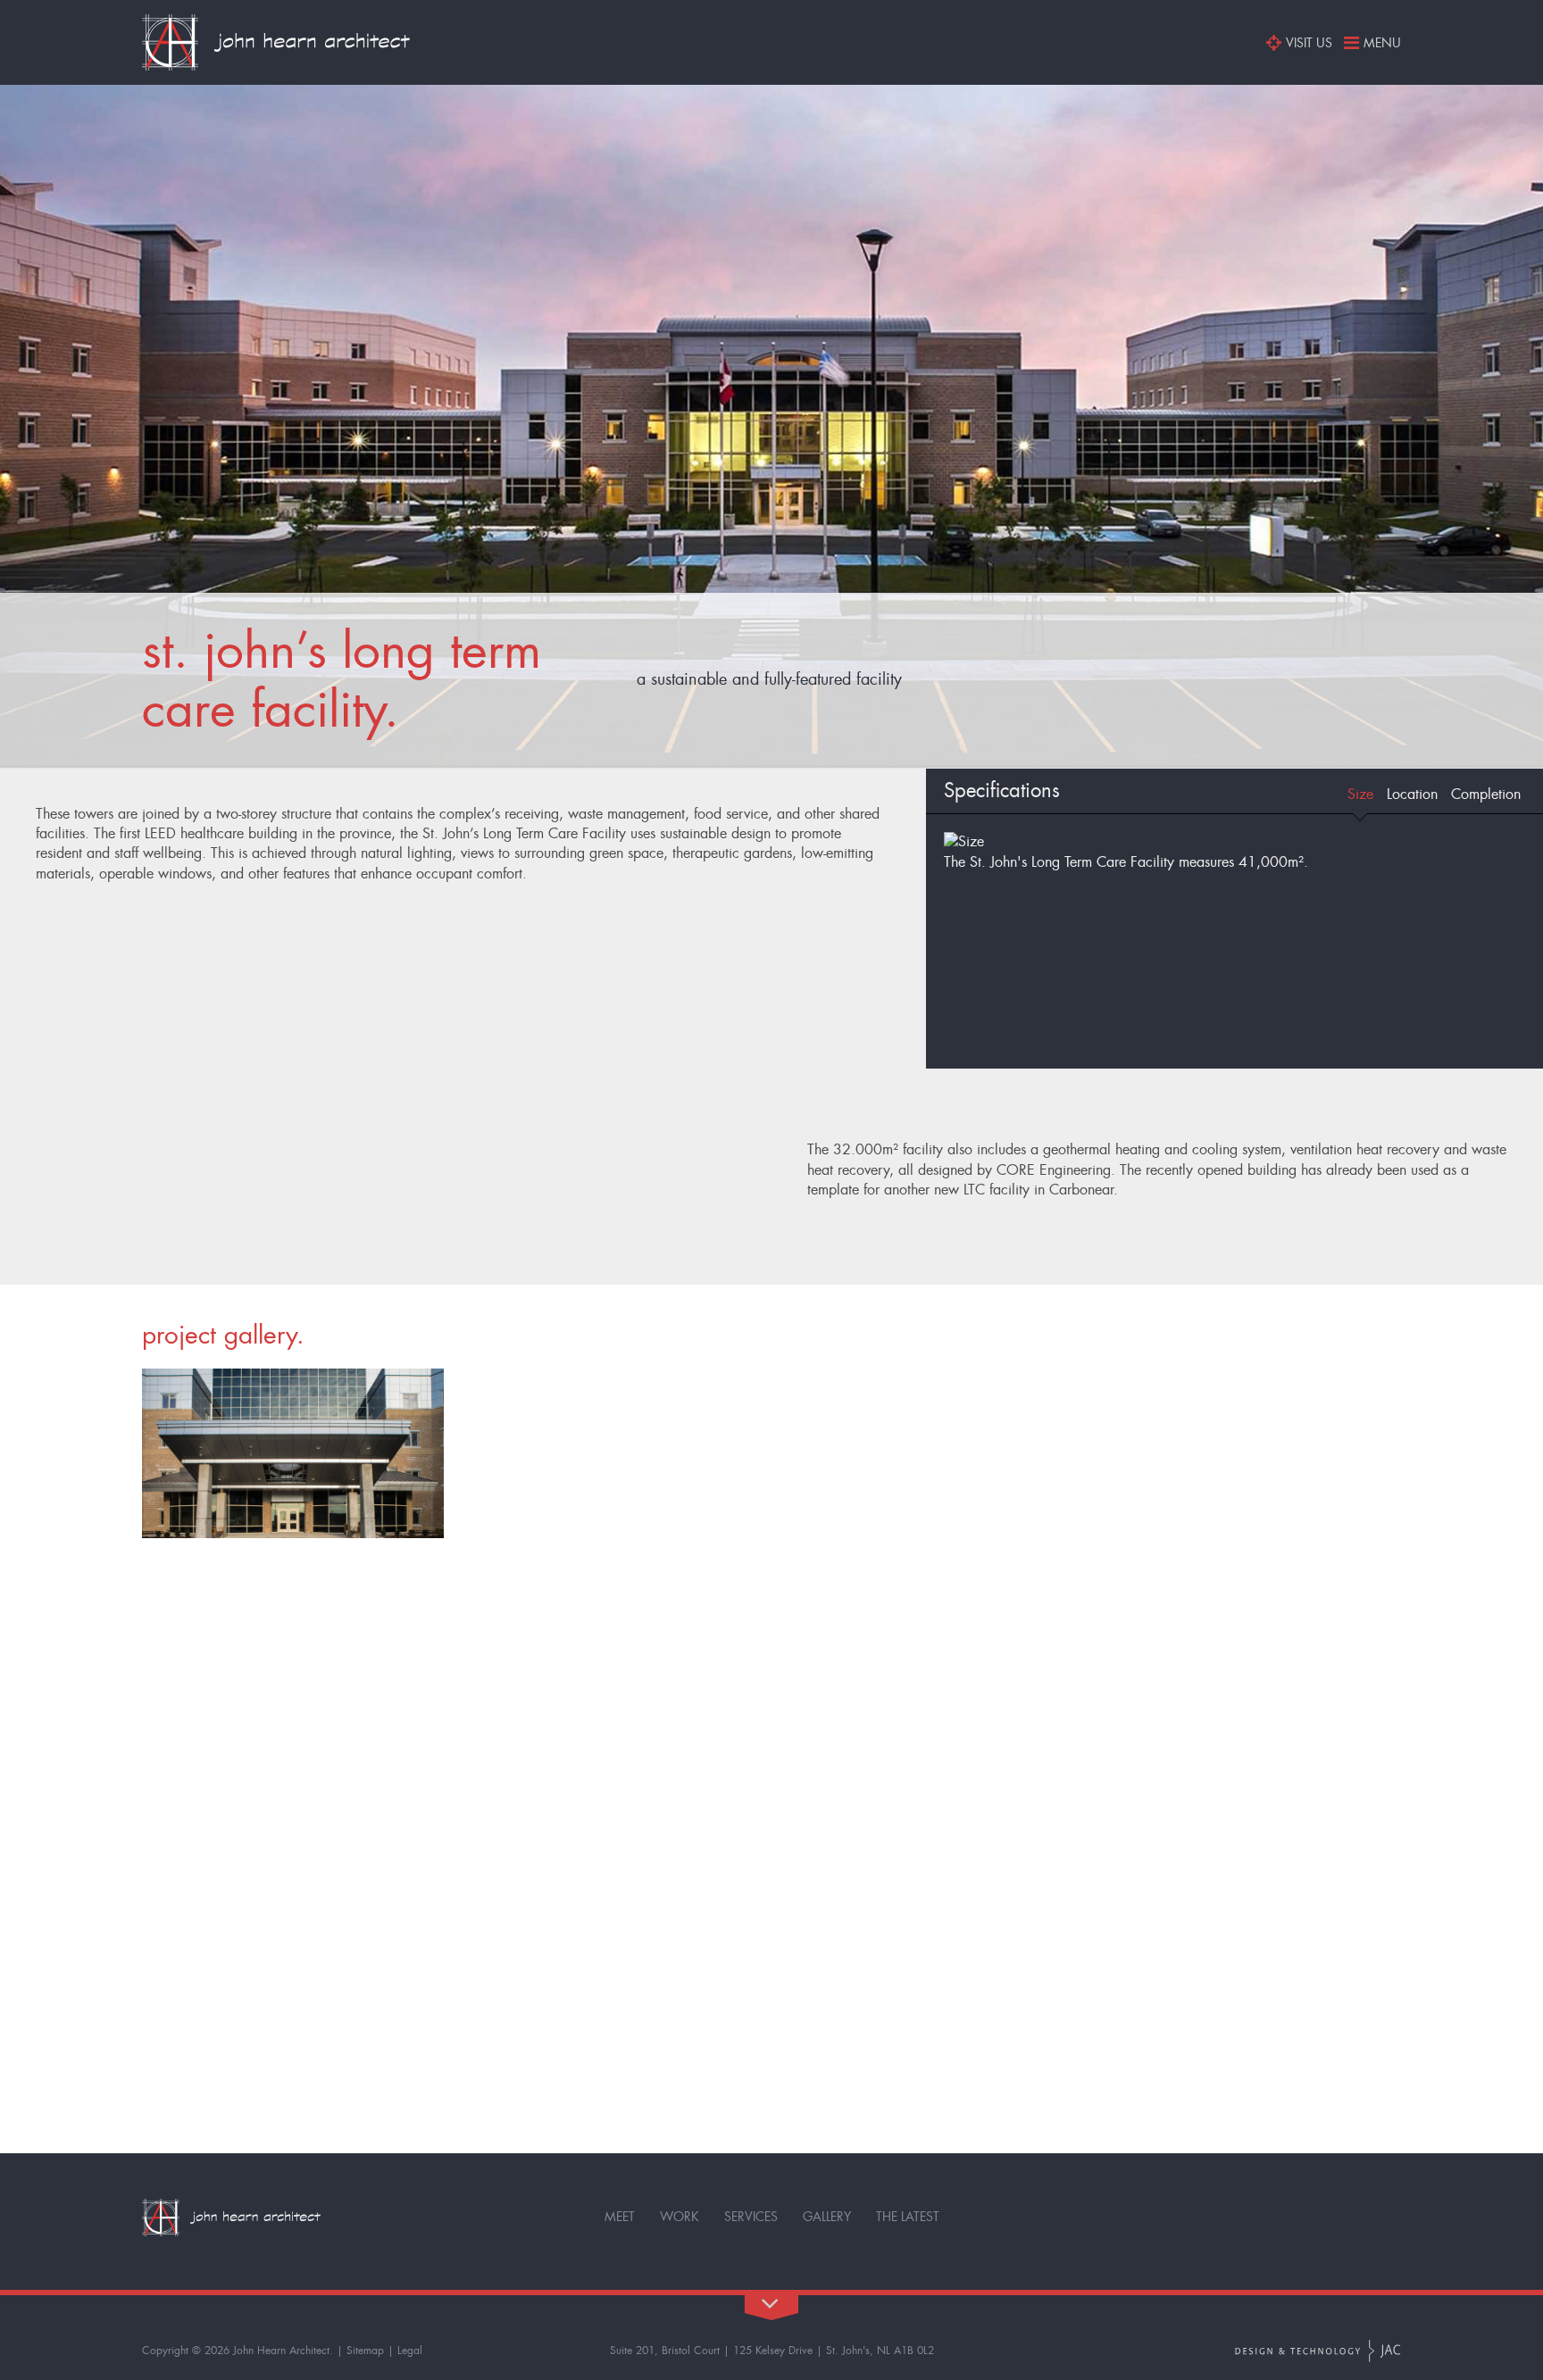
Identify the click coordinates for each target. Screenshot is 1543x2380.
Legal (410, 2351)
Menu (1382, 43)
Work (680, 2217)
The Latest (908, 2217)
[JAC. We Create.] (1318, 2351)
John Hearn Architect (281, 2351)
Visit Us (1309, 43)
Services (751, 2217)
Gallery (827, 2217)
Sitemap (365, 2351)
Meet (620, 2217)
